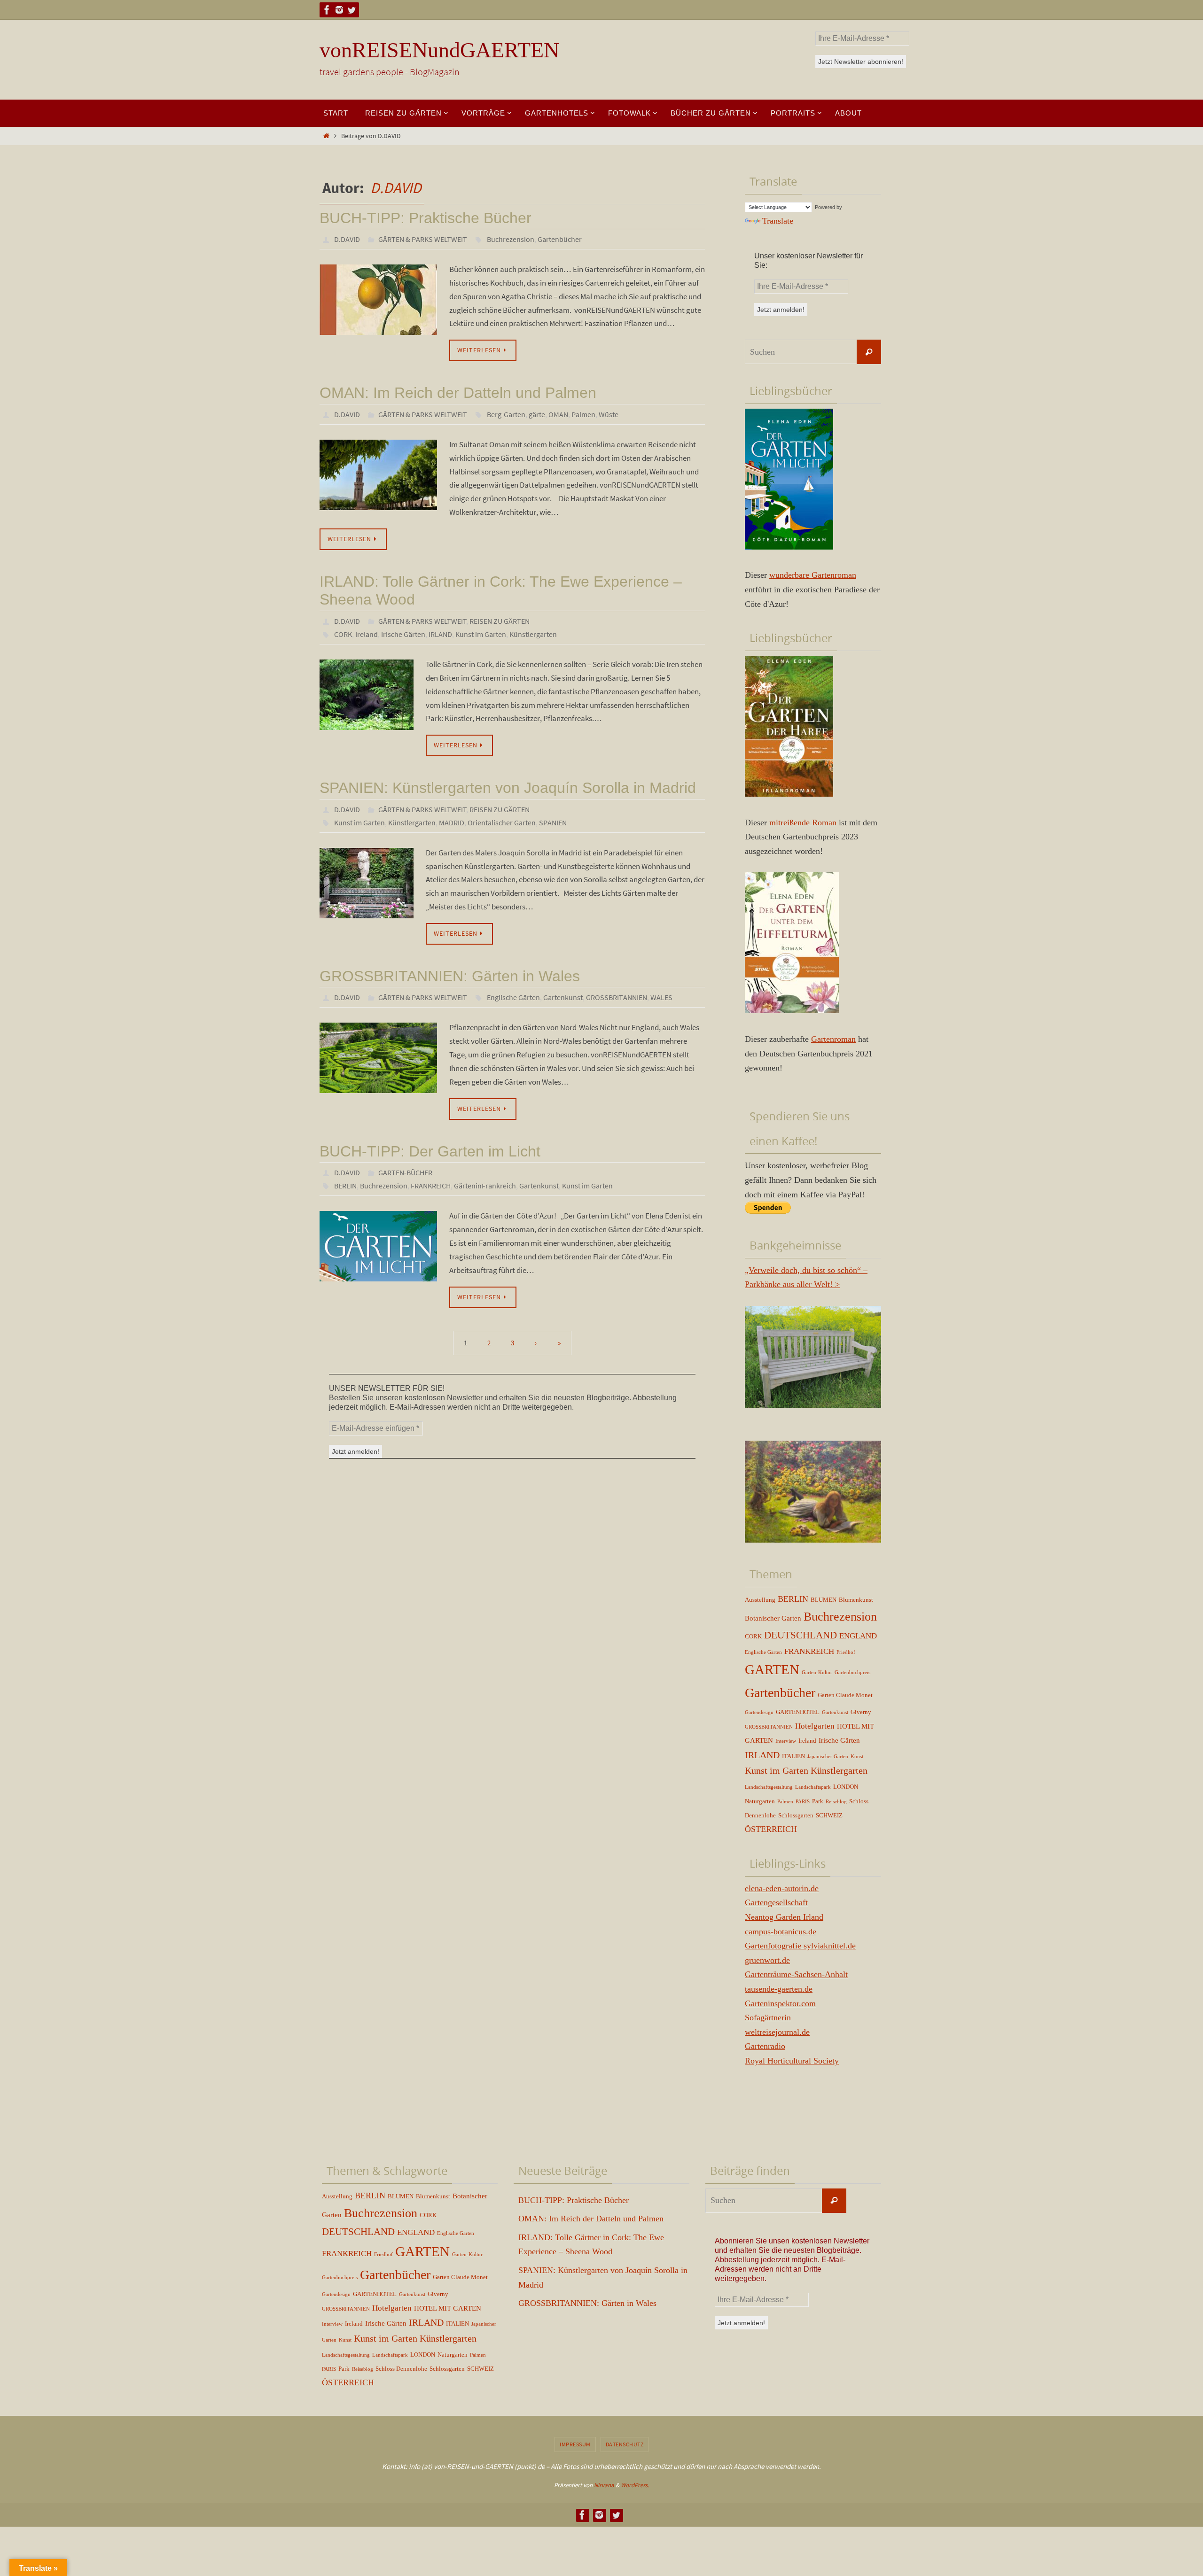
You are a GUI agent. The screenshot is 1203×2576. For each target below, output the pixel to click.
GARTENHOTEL (798, 1712)
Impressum (575, 2444)
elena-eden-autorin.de (782, 1888)
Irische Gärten (403, 634)
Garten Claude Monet (845, 1695)
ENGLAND (858, 1636)
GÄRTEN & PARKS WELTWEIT (423, 239)
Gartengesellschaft (776, 1902)
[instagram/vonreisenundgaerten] (339, 10)
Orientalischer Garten (502, 822)
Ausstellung (760, 1600)
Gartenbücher (560, 239)
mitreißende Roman (803, 822)
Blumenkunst (856, 1600)
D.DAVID (396, 188)
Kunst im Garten (481, 634)
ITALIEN (793, 1756)
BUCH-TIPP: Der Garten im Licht (430, 1151)
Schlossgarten (796, 1815)
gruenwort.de (767, 1960)
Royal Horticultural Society (792, 2061)
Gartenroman (833, 1039)
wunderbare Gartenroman (813, 575)
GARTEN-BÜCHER (405, 1172)
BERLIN (345, 1186)
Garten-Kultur (817, 1672)
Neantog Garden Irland (784, 1917)
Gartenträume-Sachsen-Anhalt (796, 1974)
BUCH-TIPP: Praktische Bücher (426, 218)
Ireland (367, 634)
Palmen (583, 414)
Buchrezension (511, 239)
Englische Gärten (513, 997)
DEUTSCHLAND (801, 1635)
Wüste (609, 414)
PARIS (803, 1802)
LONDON (846, 1787)
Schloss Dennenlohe (401, 2369)
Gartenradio (765, 2046)
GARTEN (772, 1669)
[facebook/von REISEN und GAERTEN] (327, 10)
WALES (661, 997)
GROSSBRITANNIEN (617, 997)
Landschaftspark (813, 1787)
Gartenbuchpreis (852, 1672)
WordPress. (635, 2485)
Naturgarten (760, 1801)
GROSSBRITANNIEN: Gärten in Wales (450, 976)
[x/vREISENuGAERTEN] (352, 10)
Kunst (857, 1757)
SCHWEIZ (829, 1815)
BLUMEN (824, 1600)
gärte (537, 414)
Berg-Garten (506, 414)
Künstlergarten (533, 634)
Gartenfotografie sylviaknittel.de (800, 1946)
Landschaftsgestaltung (769, 1787)
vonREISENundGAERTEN (439, 50)
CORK (343, 634)
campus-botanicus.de (781, 1932)
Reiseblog (836, 1802)
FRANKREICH (431, 1186)
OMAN (558, 414)
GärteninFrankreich (485, 1186)
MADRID (452, 822)
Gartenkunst (563, 997)
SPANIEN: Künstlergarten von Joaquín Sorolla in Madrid (508, 788)
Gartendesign (759, 1712)
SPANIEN (553, 822)
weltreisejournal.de (777, 2032)
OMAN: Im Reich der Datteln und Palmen (458, 393)
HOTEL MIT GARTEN (448, 2308)
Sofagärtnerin (768, 2017)
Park (818, 1801)
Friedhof (846, 1652)
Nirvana (604, 2485)
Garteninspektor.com (780, 2003)
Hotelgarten (815, 1726)
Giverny (861, 1712)
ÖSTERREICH (771, 1829)
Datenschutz (625, 2444)
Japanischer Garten (828, 1757)
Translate (778, 221)
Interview (786, 1741)
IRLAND (440, 634)
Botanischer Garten (773, 1618)
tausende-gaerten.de (779, 1989)
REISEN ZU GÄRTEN (500, 621)
